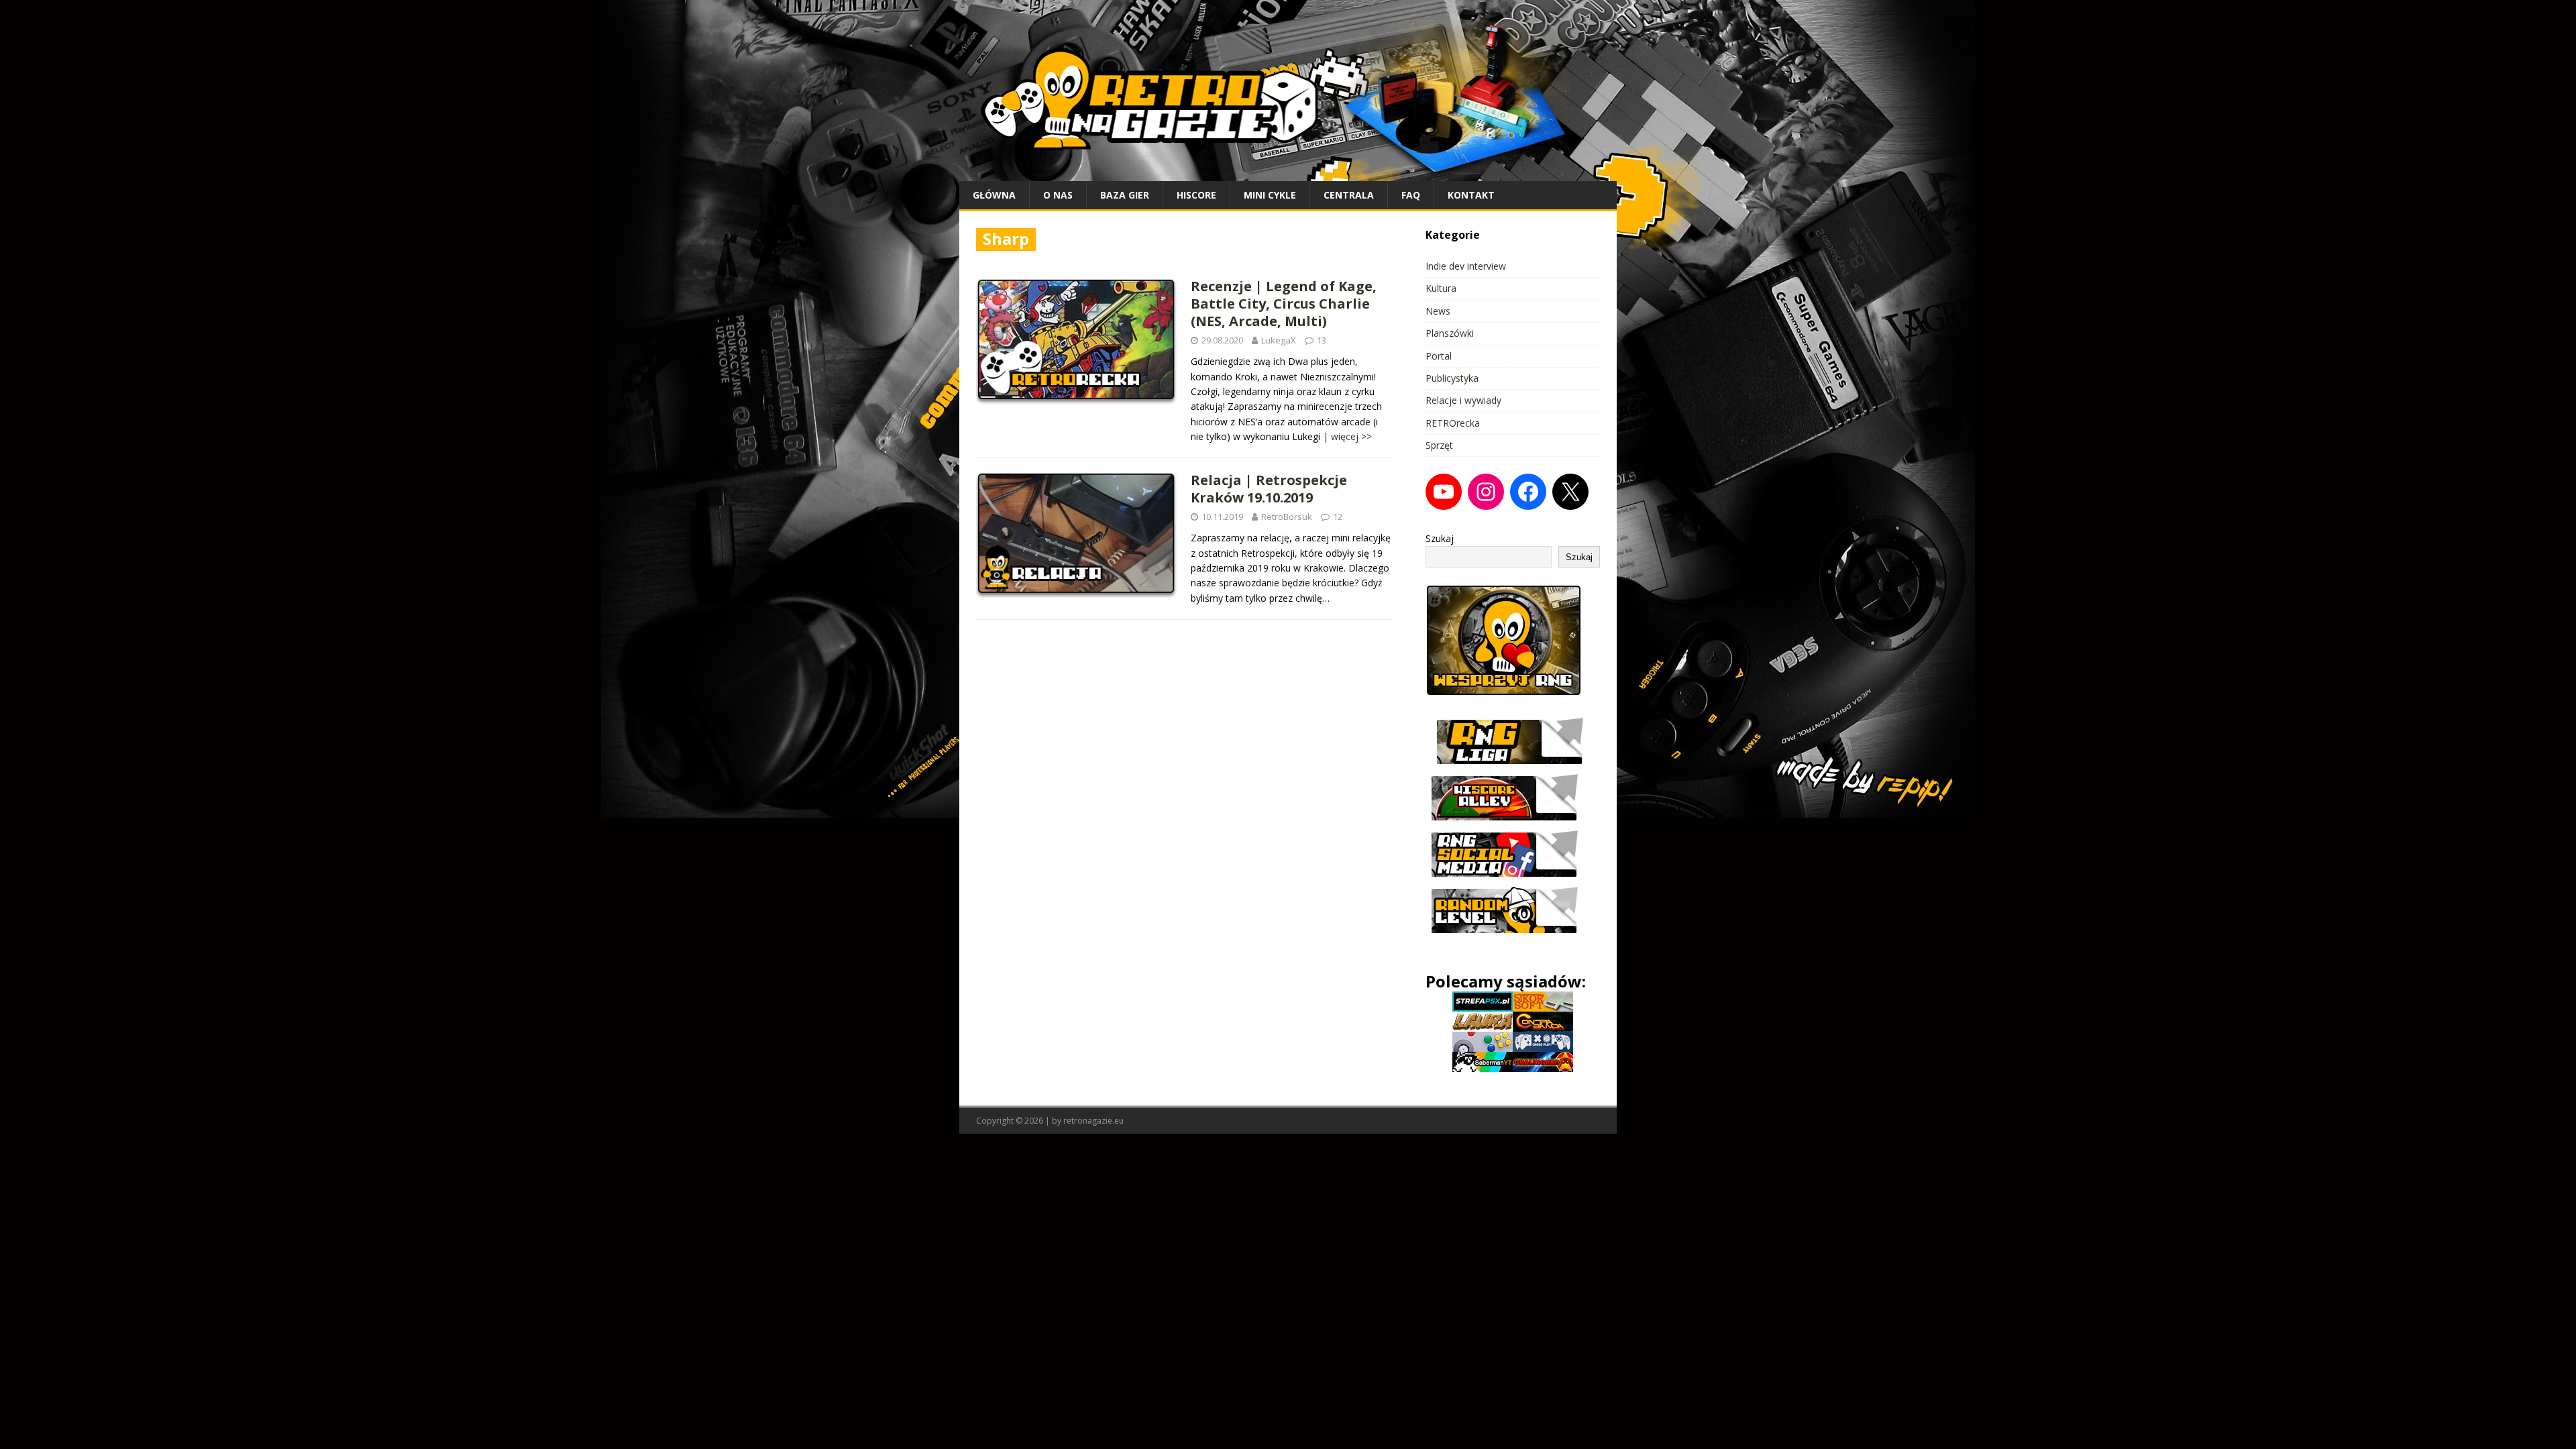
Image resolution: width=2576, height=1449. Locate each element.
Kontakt (1471, 195)
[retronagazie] (1288, 173)
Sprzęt (1439, 445)
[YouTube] (1444, 492)
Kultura (1441, 288)
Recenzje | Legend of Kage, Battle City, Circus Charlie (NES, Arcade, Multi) (1284, 304)
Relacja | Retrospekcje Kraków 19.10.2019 (1269, 489)
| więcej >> (1347, 436)
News (1438, 311)
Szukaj (1440, 538)
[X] (1570, 492)
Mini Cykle (1270, 195)
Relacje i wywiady (1463, 400)
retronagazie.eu (1093, 1121)
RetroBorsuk (1287, 517)
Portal (1439, 356)
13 (1322, 340)
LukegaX (1279, 340)
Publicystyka (1452, 378)
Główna (994, 195)
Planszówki (1450, 333)
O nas (1058, 195)
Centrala (1349, 195)
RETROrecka (1453, 423)
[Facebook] (1528, 492)
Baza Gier (1125, 195)
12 (1338, 517)
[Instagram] (1486, 492)
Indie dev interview (1466, 266)
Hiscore (1196, 195)
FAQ (1411, 195)
